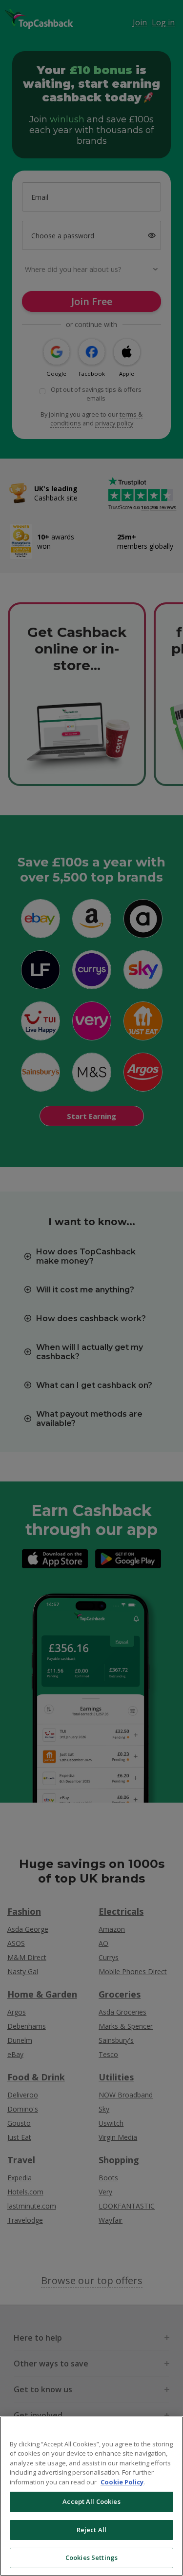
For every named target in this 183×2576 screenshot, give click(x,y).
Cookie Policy (122, 2482)
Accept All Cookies (91, 2501)
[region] (91, 2496)
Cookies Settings (91, 2557)
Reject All (91, 2530)
